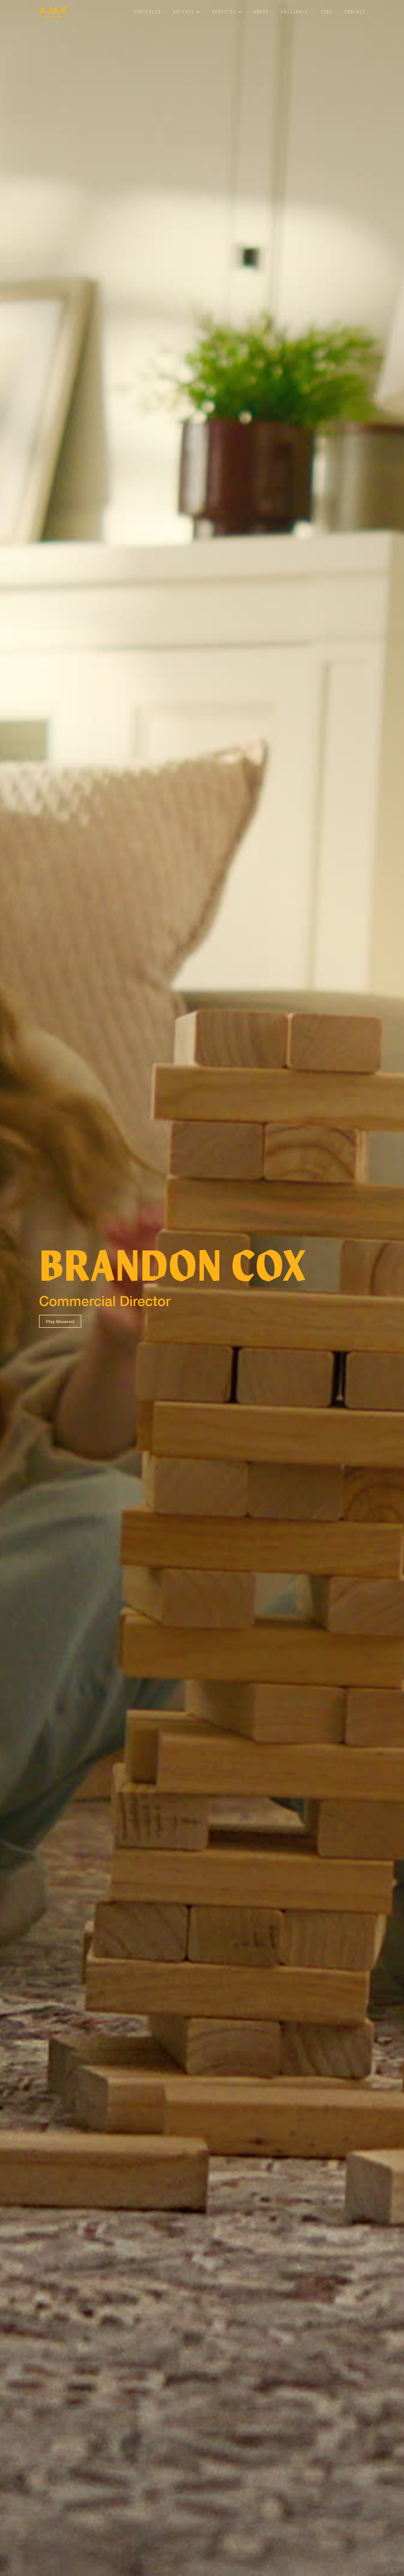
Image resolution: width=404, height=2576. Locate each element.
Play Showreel (60, 1321)
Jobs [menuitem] (326, 13)
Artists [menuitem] (183, 13)
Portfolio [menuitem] (147, 13)
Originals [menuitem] (294, 13)
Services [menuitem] (224, 13)
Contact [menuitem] (355, 13)
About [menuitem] (261, 13)
